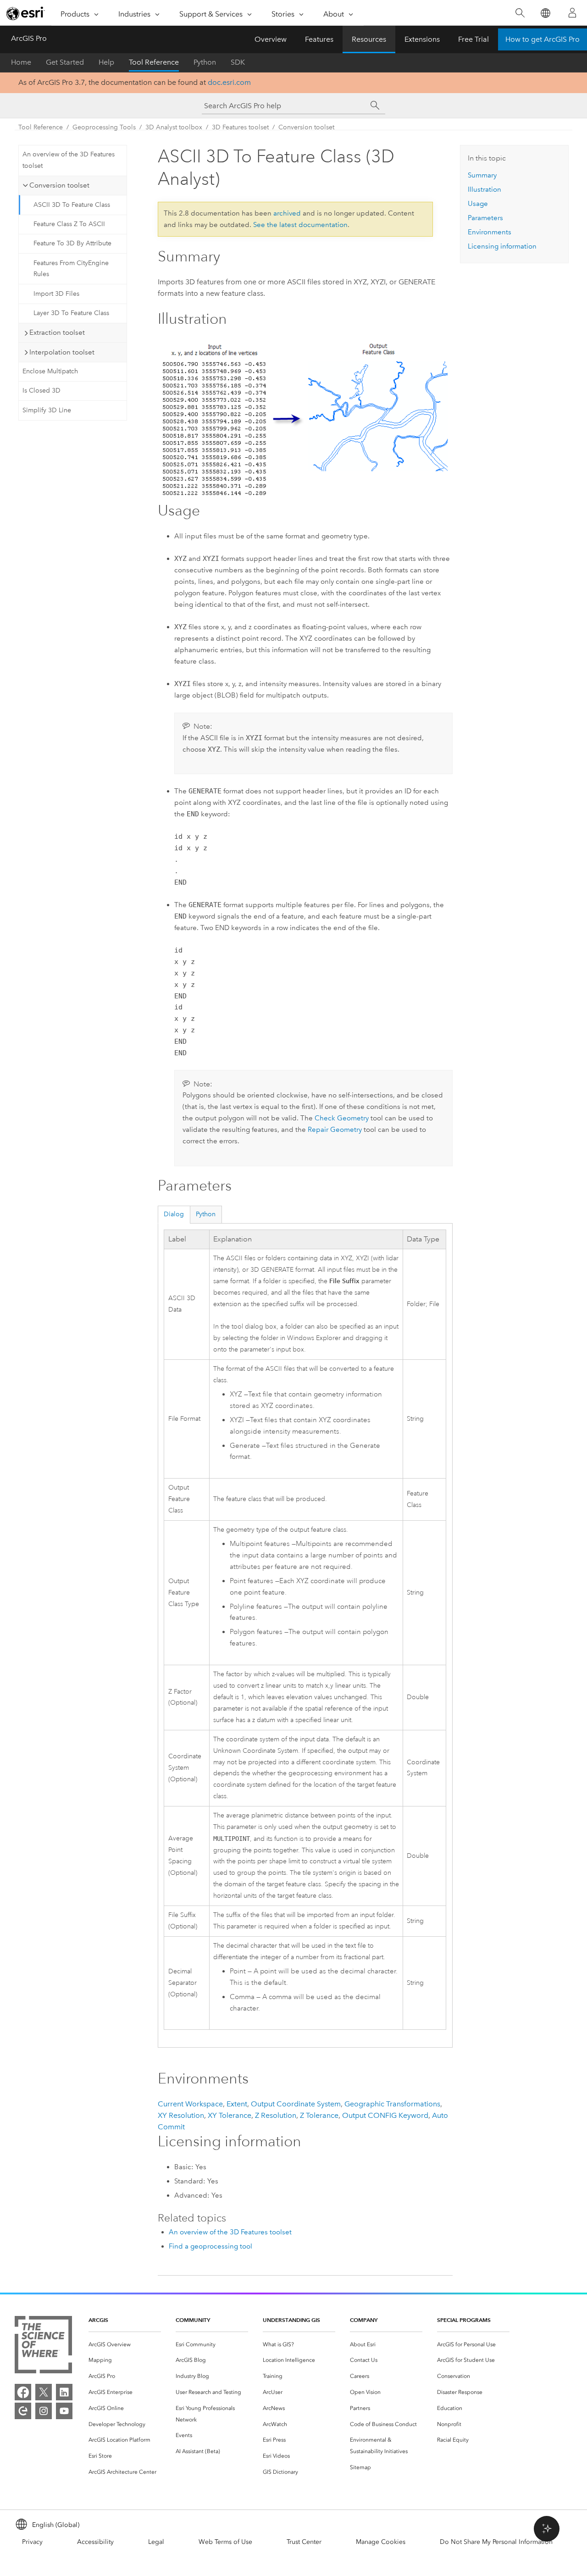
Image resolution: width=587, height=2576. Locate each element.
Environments (490, 232)
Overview (271, 39)
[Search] (520, 13)
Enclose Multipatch (50, 371)
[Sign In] (572, 13)
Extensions (422, 39)
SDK (238, 62)
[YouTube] (64, 2411)
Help (106, 62)
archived (287, 213)
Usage (478, 204)
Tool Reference (154, 62)
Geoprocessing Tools (104, 127)
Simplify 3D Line (47, 410)
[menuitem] (125, 2345)
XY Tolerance (230, 2115)
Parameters (485, 218)
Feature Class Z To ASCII (69, 224)
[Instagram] (44, 2411)
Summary (482, 175)
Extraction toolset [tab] (57, 332)
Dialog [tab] (174, 1214)
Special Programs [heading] (464, 2320)
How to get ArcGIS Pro (543, 39)
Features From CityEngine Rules (71, 269)
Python (205, 62)
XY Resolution (181, 2115)
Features (319, 39)
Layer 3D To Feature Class (71, 313)
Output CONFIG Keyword (385, 2115)
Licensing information (502, 246)
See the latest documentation (300, 225)
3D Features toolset (240, 127)
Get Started (65, 62)
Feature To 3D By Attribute (72, 243)
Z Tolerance (319, 2115)
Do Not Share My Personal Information (496, 2542)
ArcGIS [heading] (98, 2320)
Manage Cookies (381, 2542)
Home (21, 62)
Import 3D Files (56, 294)
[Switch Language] (545, 13)
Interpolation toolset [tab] (62, 352)
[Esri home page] (26, 13)
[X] (44, 2392)
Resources (369, 39)
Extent (237, 2104)
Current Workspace (190, 2104)
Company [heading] (364, 2320)
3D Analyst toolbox (174, 127)
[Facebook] (23, 2392)
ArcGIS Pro (29, 38)
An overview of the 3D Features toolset (69, 160)
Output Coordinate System (296, 2104)
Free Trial (473, 39)
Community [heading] (193, 2320)
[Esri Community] (23, 2411)
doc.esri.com (229, 82)
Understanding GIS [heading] (291, 2320)
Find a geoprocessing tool (210, 2246)
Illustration (485, 189)
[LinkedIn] (64, 2392)
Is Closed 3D (42, 391)
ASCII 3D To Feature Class (72, 205)
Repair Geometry (335, 1130)
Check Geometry (342, 1118)
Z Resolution (276, 2115)
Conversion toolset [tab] (59, 185)
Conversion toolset (306, 127)
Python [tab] (206, 1214)
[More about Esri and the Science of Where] (43, 2346)
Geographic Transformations (392, 2104)
